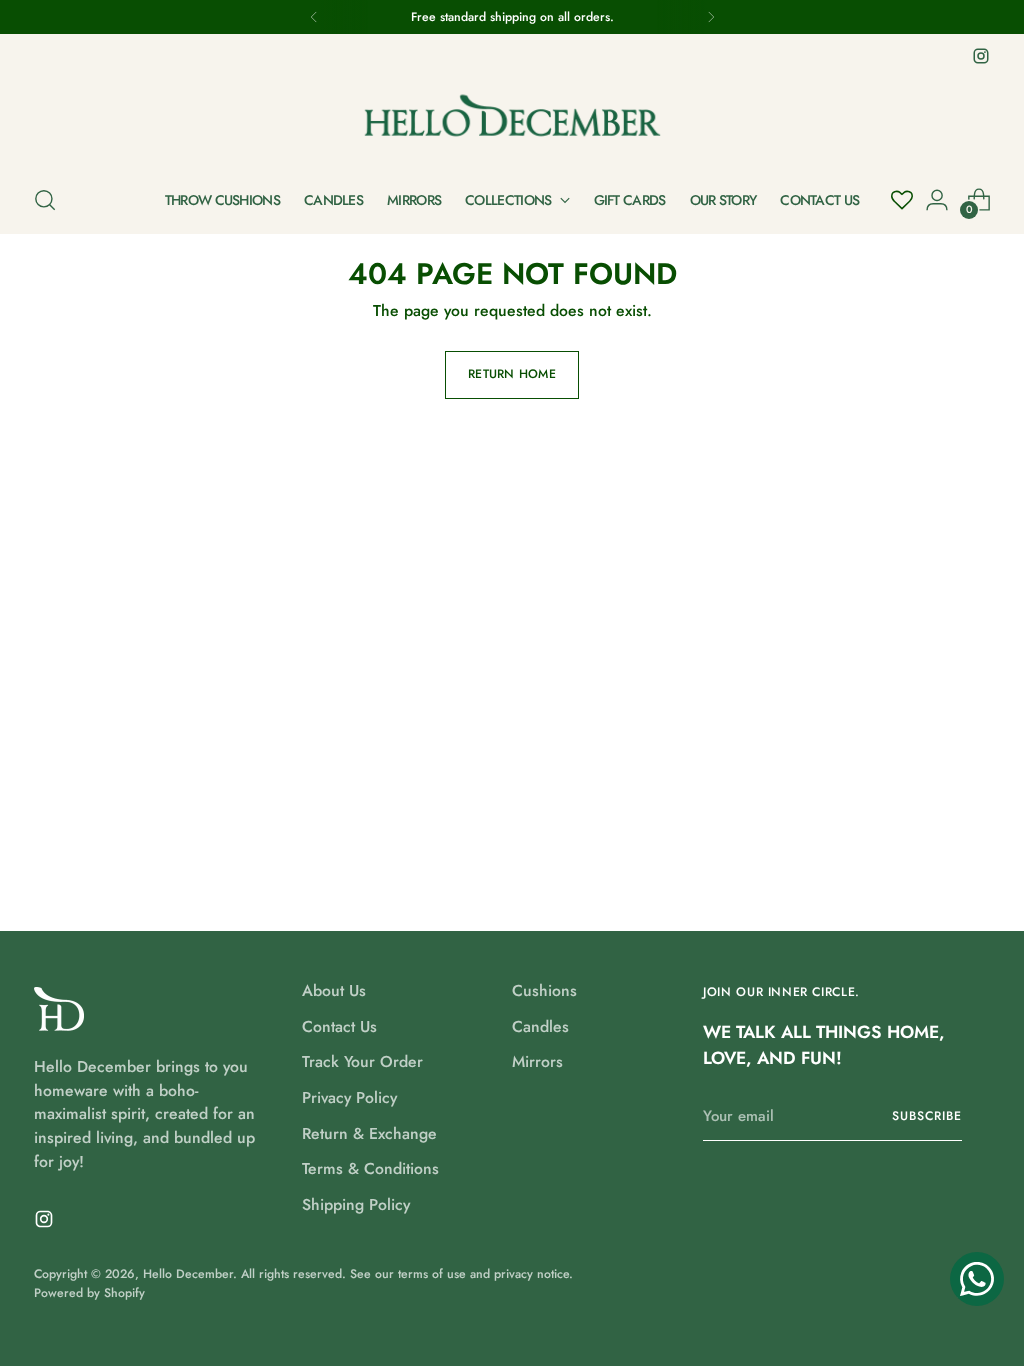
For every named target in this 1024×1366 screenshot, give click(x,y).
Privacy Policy (349, 1097)
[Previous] (314, 17)
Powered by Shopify (89, 1293)
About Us (334, 990)
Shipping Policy (356, 1204)
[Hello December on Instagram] (981, 56)
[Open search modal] (45, 200)
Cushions (544, 990)
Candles (540, 1026)
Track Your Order (362, 1061)
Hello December (188, 1274)
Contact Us (339, 1026)
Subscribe (926, 1116)
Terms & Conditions (370, 1168)
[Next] (711, 17)
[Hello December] (512, 118)
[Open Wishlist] (902, 200)
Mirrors (537, 1061)
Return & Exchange (369, 1133)
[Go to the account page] (937, 200)
